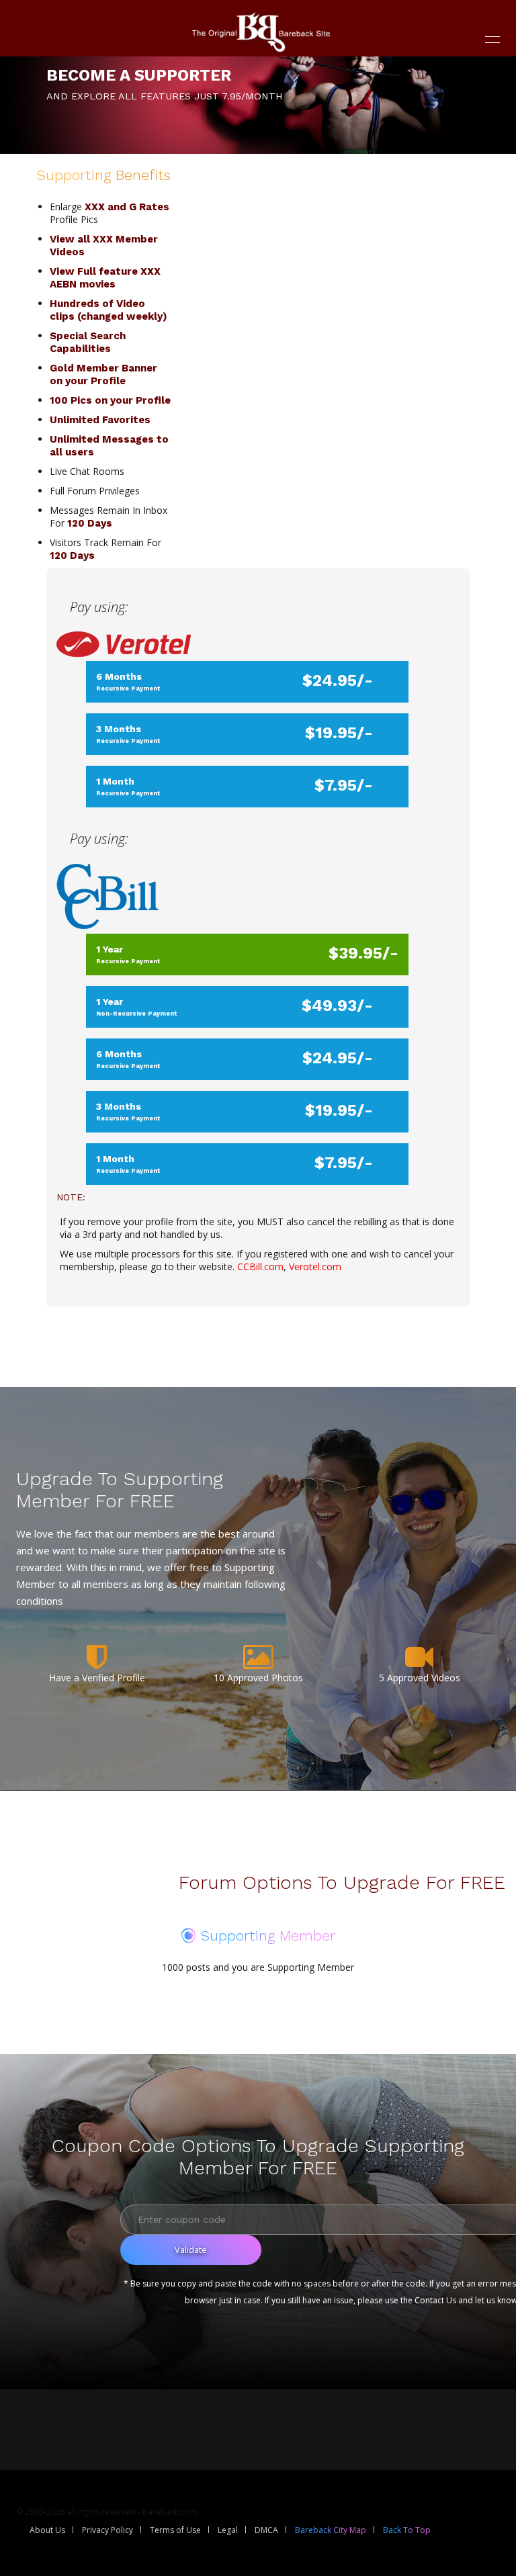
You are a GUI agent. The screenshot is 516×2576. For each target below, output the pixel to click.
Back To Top (407, 2530)
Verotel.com (315, 1267)
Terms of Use (175, 2530)
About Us (47, 2530)
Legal (228, 2530)
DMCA (266, 2530)
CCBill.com (260, 1267)
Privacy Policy (107, 2530)
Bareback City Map (331, 2530)
